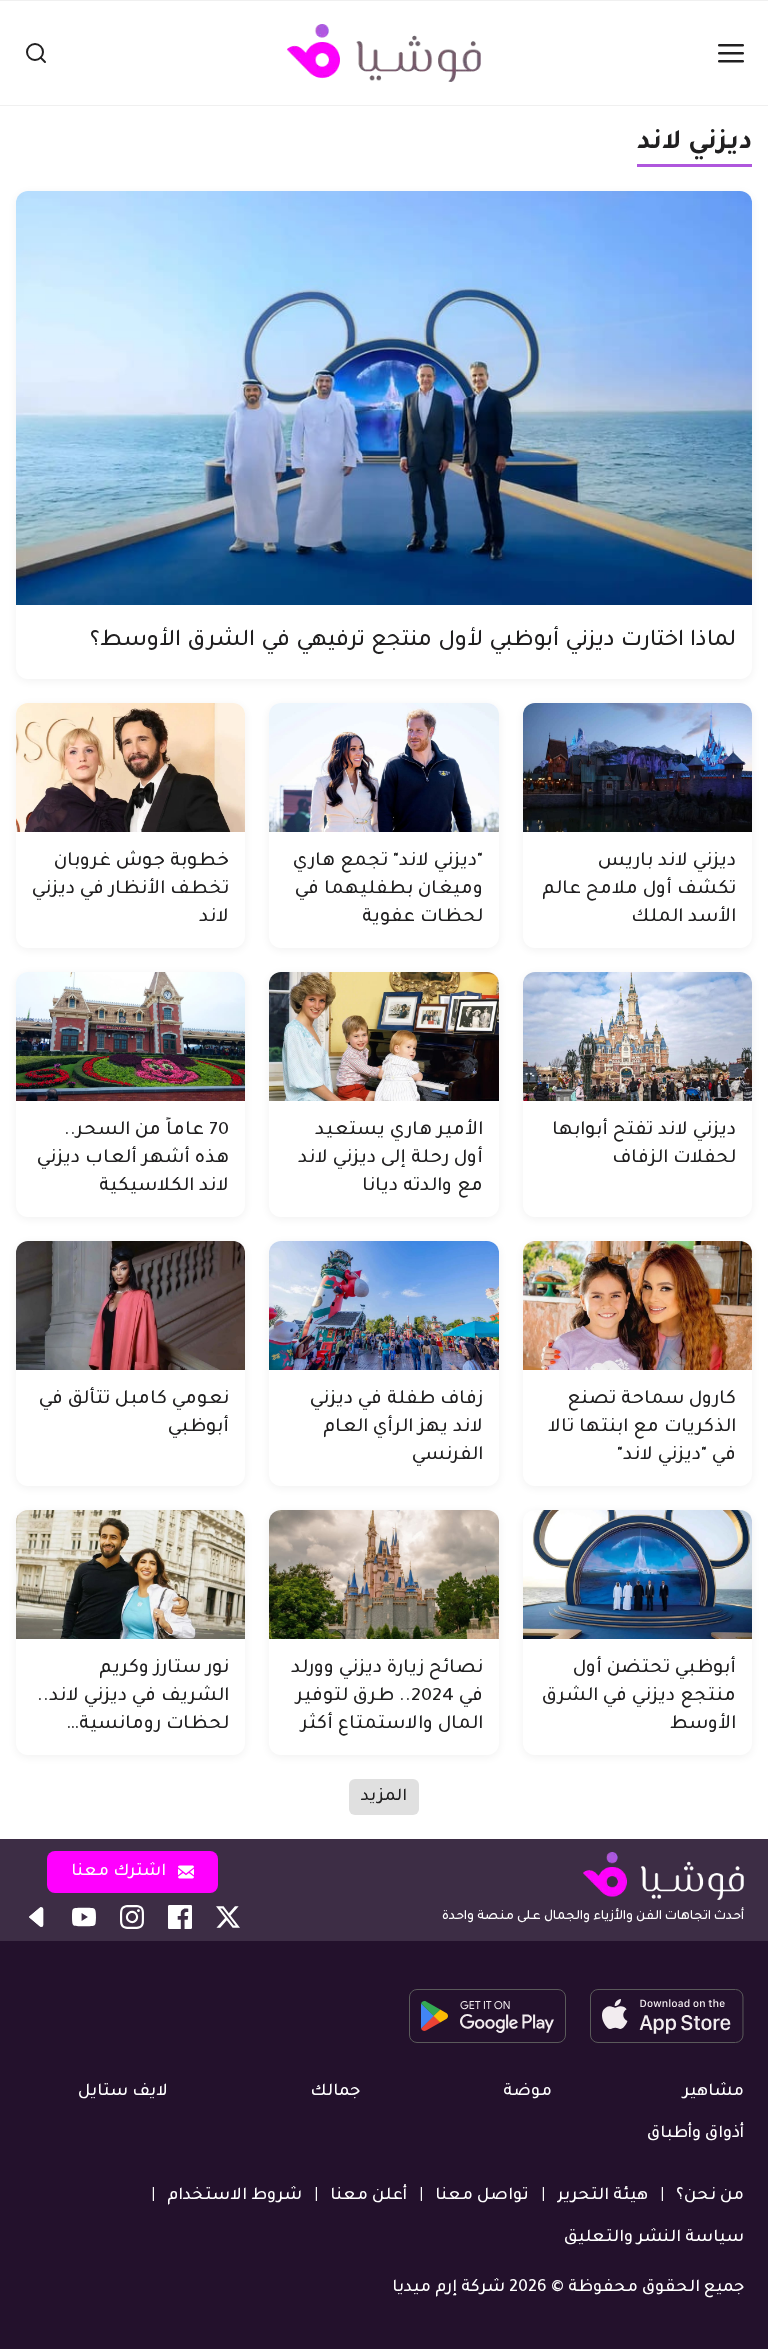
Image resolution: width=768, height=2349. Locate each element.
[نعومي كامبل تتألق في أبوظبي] (130, 1305)
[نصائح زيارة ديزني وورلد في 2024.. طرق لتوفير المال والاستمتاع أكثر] (383, 1574)
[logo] (384, 53)
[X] (228, 1917)
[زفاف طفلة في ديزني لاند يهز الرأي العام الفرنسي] (383, 1305)
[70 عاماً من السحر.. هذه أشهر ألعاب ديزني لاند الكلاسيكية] (130, 1036)
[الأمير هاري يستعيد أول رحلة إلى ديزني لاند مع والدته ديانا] (383, 1036)
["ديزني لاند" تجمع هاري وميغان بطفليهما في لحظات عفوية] (383, 767)
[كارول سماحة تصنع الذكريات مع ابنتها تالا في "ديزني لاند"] (637, 1305)
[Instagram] (132, 1917)
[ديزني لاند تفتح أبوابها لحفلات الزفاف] (637, 1036)
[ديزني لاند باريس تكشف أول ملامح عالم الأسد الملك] (637, 767)
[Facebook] (180, 1917)
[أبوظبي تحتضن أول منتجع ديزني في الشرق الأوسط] (637, 1574)
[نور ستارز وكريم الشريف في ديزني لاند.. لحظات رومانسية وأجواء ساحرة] (130, 1574)
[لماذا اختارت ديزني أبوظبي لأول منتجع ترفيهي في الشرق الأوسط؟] (384, 398)
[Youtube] (84, 1917)
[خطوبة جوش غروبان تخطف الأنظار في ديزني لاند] (130, 767)
